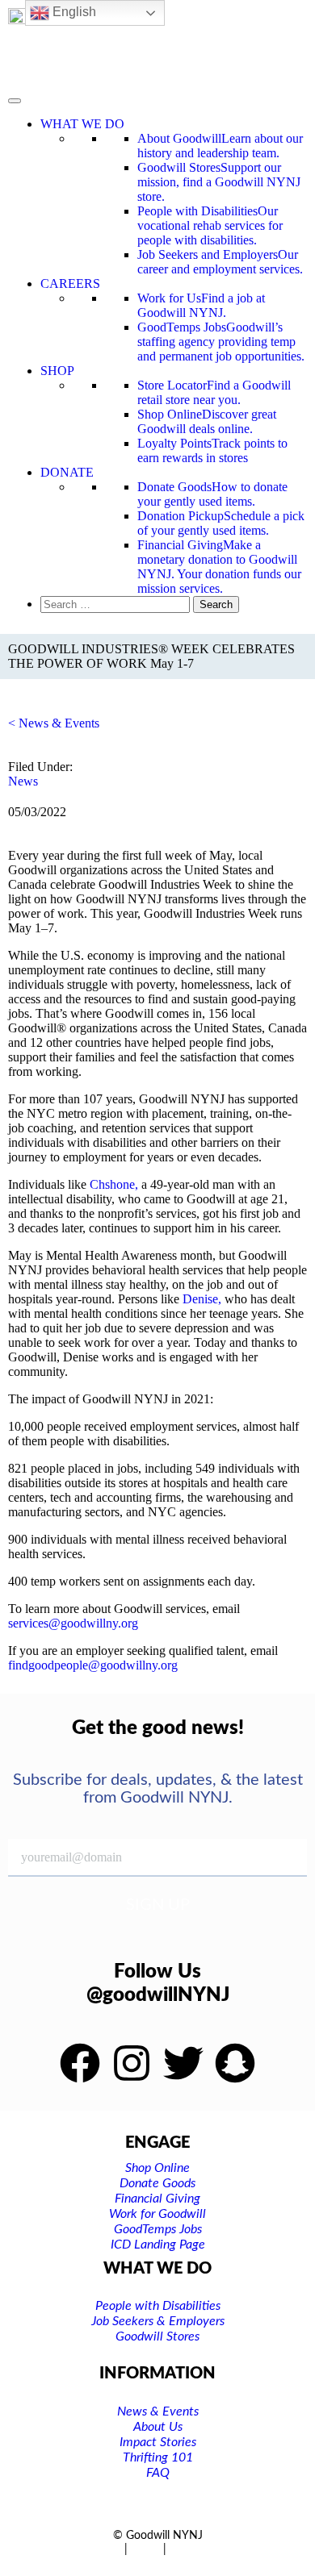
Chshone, (114, 1184)
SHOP (57, 371)
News (23, 781)
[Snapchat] (235, 2063)
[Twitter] (183, 2063)
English (73, 12)
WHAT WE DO (82, 124)
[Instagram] (132, 2063)
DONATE (67, 472)
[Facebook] (80, 2063)
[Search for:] (117, 604)
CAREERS (70, 283)
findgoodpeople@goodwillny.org (93, 1665)
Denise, (202, 1299)
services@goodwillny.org (73, 1623)
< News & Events (54, 723)
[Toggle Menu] (15, 101)
